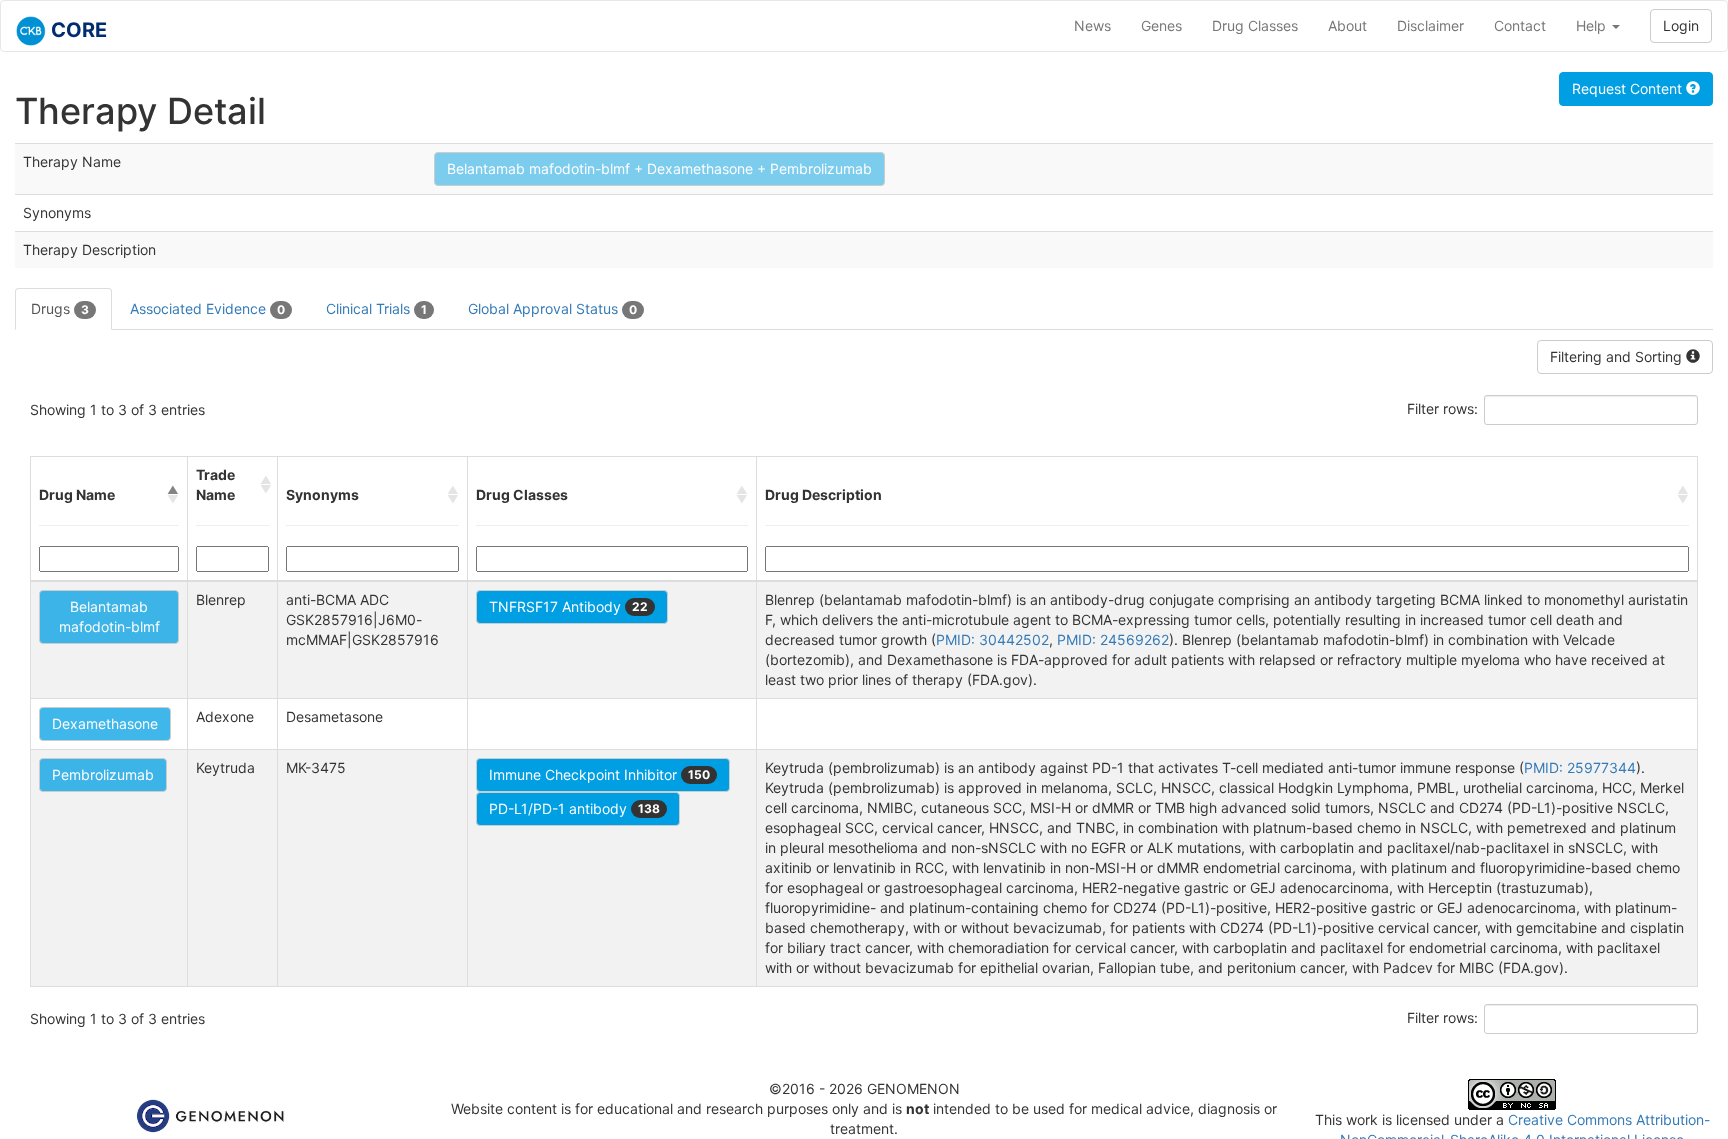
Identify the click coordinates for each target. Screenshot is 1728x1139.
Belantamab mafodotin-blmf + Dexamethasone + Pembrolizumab (659, 168)
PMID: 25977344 (1580, 767)
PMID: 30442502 (992, 639)
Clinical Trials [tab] (376, 308)
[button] (173, 495)
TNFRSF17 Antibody (568, 606)
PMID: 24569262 (1113, 639)
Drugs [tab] (60, 308)
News (1092, 25)
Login (1681, 25)
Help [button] (1593, 25)
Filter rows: (1442, 408)
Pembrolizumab (103, 774)
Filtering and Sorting (1618, 356)
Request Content (1629, 88)
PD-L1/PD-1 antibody (574, 808)
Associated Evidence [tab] (207, 308)
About (1347, 25)
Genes (1161, 25)
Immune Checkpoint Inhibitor (599, 774)
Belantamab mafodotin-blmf (109, 616)
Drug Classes (1255, 25)
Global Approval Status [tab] (552, 308)
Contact (1520, 25)
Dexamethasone (105, 723)
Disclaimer (1430, 25)
